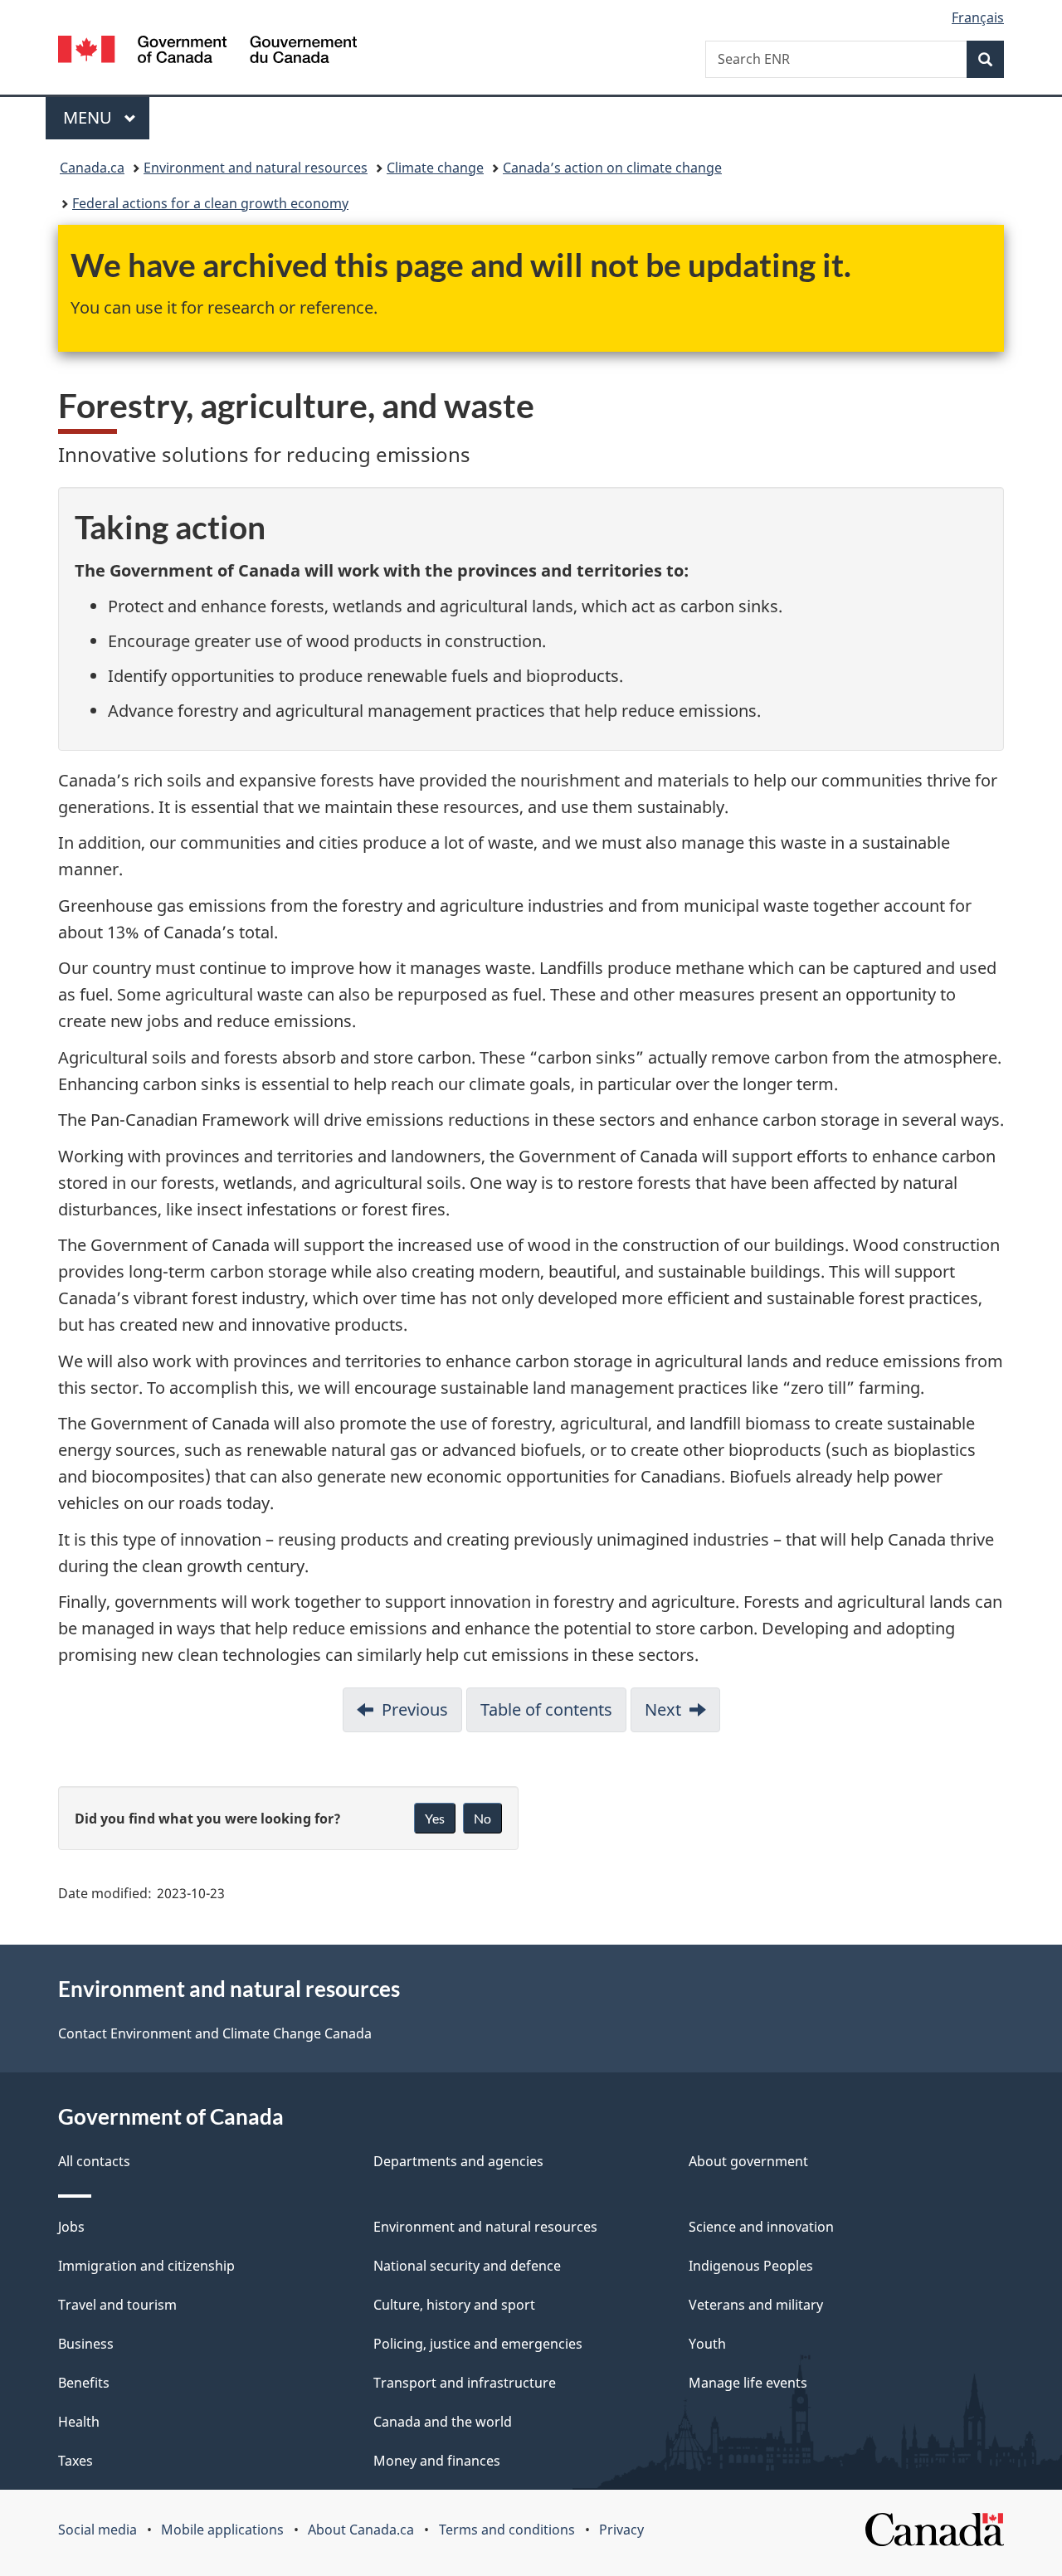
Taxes (76, 2461)
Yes (435, 1818)
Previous (415, 1709)
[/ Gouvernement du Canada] (207, 52)
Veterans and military (756, 2305)
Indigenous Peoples (751, 2266)
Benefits (84, 2383)
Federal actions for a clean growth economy (210, 203)
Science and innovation (761, 2227)
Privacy (621, 2530)
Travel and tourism (117, 2305)
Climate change (435, 168)
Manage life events (748, 2383)
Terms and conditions (507, 2530)
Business (86, 2344)
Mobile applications (222, 2530)
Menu (90, 117)
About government (748, 2161)
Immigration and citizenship (146, 2266)
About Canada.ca (361, 2530)
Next (663, 1709)
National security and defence (467, 2266)
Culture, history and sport (454, 2305)
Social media (97, 2530)
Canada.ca (92, 168)
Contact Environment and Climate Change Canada (215, 2033)
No (482, 1818)
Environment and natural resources (256, 168)
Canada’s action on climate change (612, 168)
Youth (707, 2344)
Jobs (71, 2227)
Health (79, 2422)
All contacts (94, 2161)
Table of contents (546, 1709)
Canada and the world (443, 2422)
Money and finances (437, 2461)
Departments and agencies (458, 2161)
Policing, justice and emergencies (478, 2344)
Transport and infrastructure (465, 2383)
